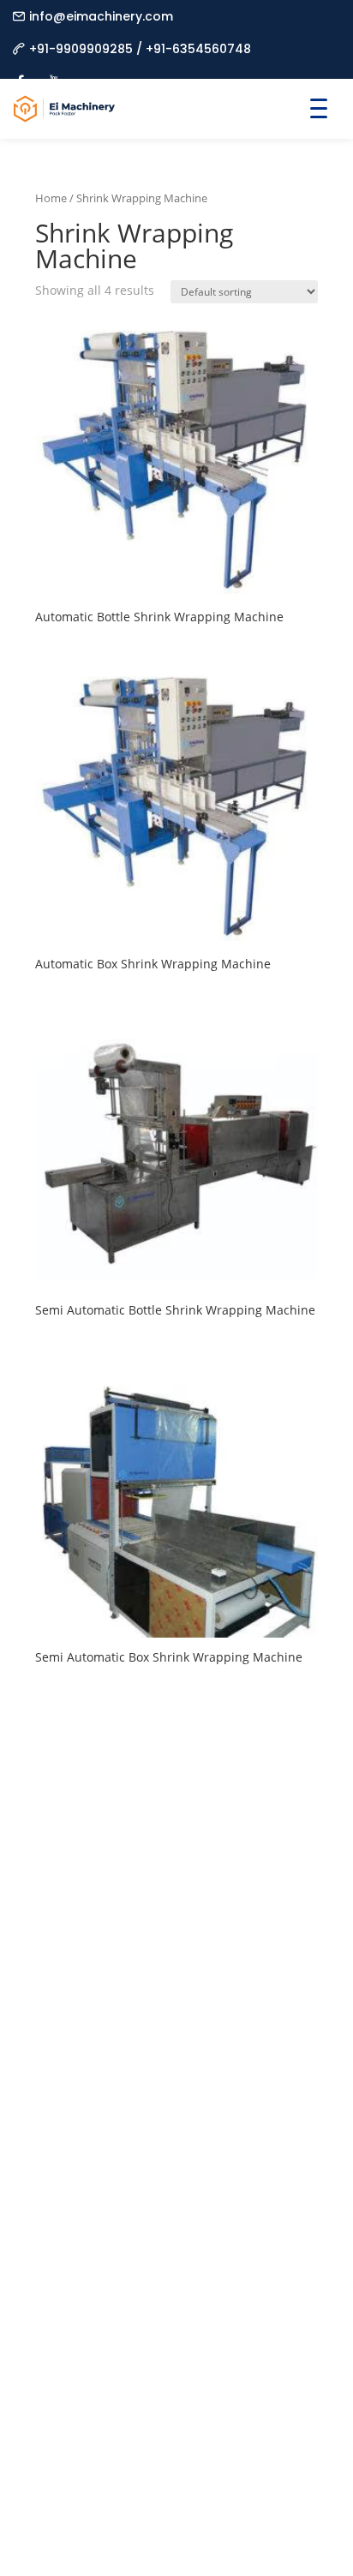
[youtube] (54, 72)
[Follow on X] (117, 2055)
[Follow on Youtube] (152, 2055)
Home (51, 198)
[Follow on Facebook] (49, 2055)
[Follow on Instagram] (83, 2055)
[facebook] (20, 72)
